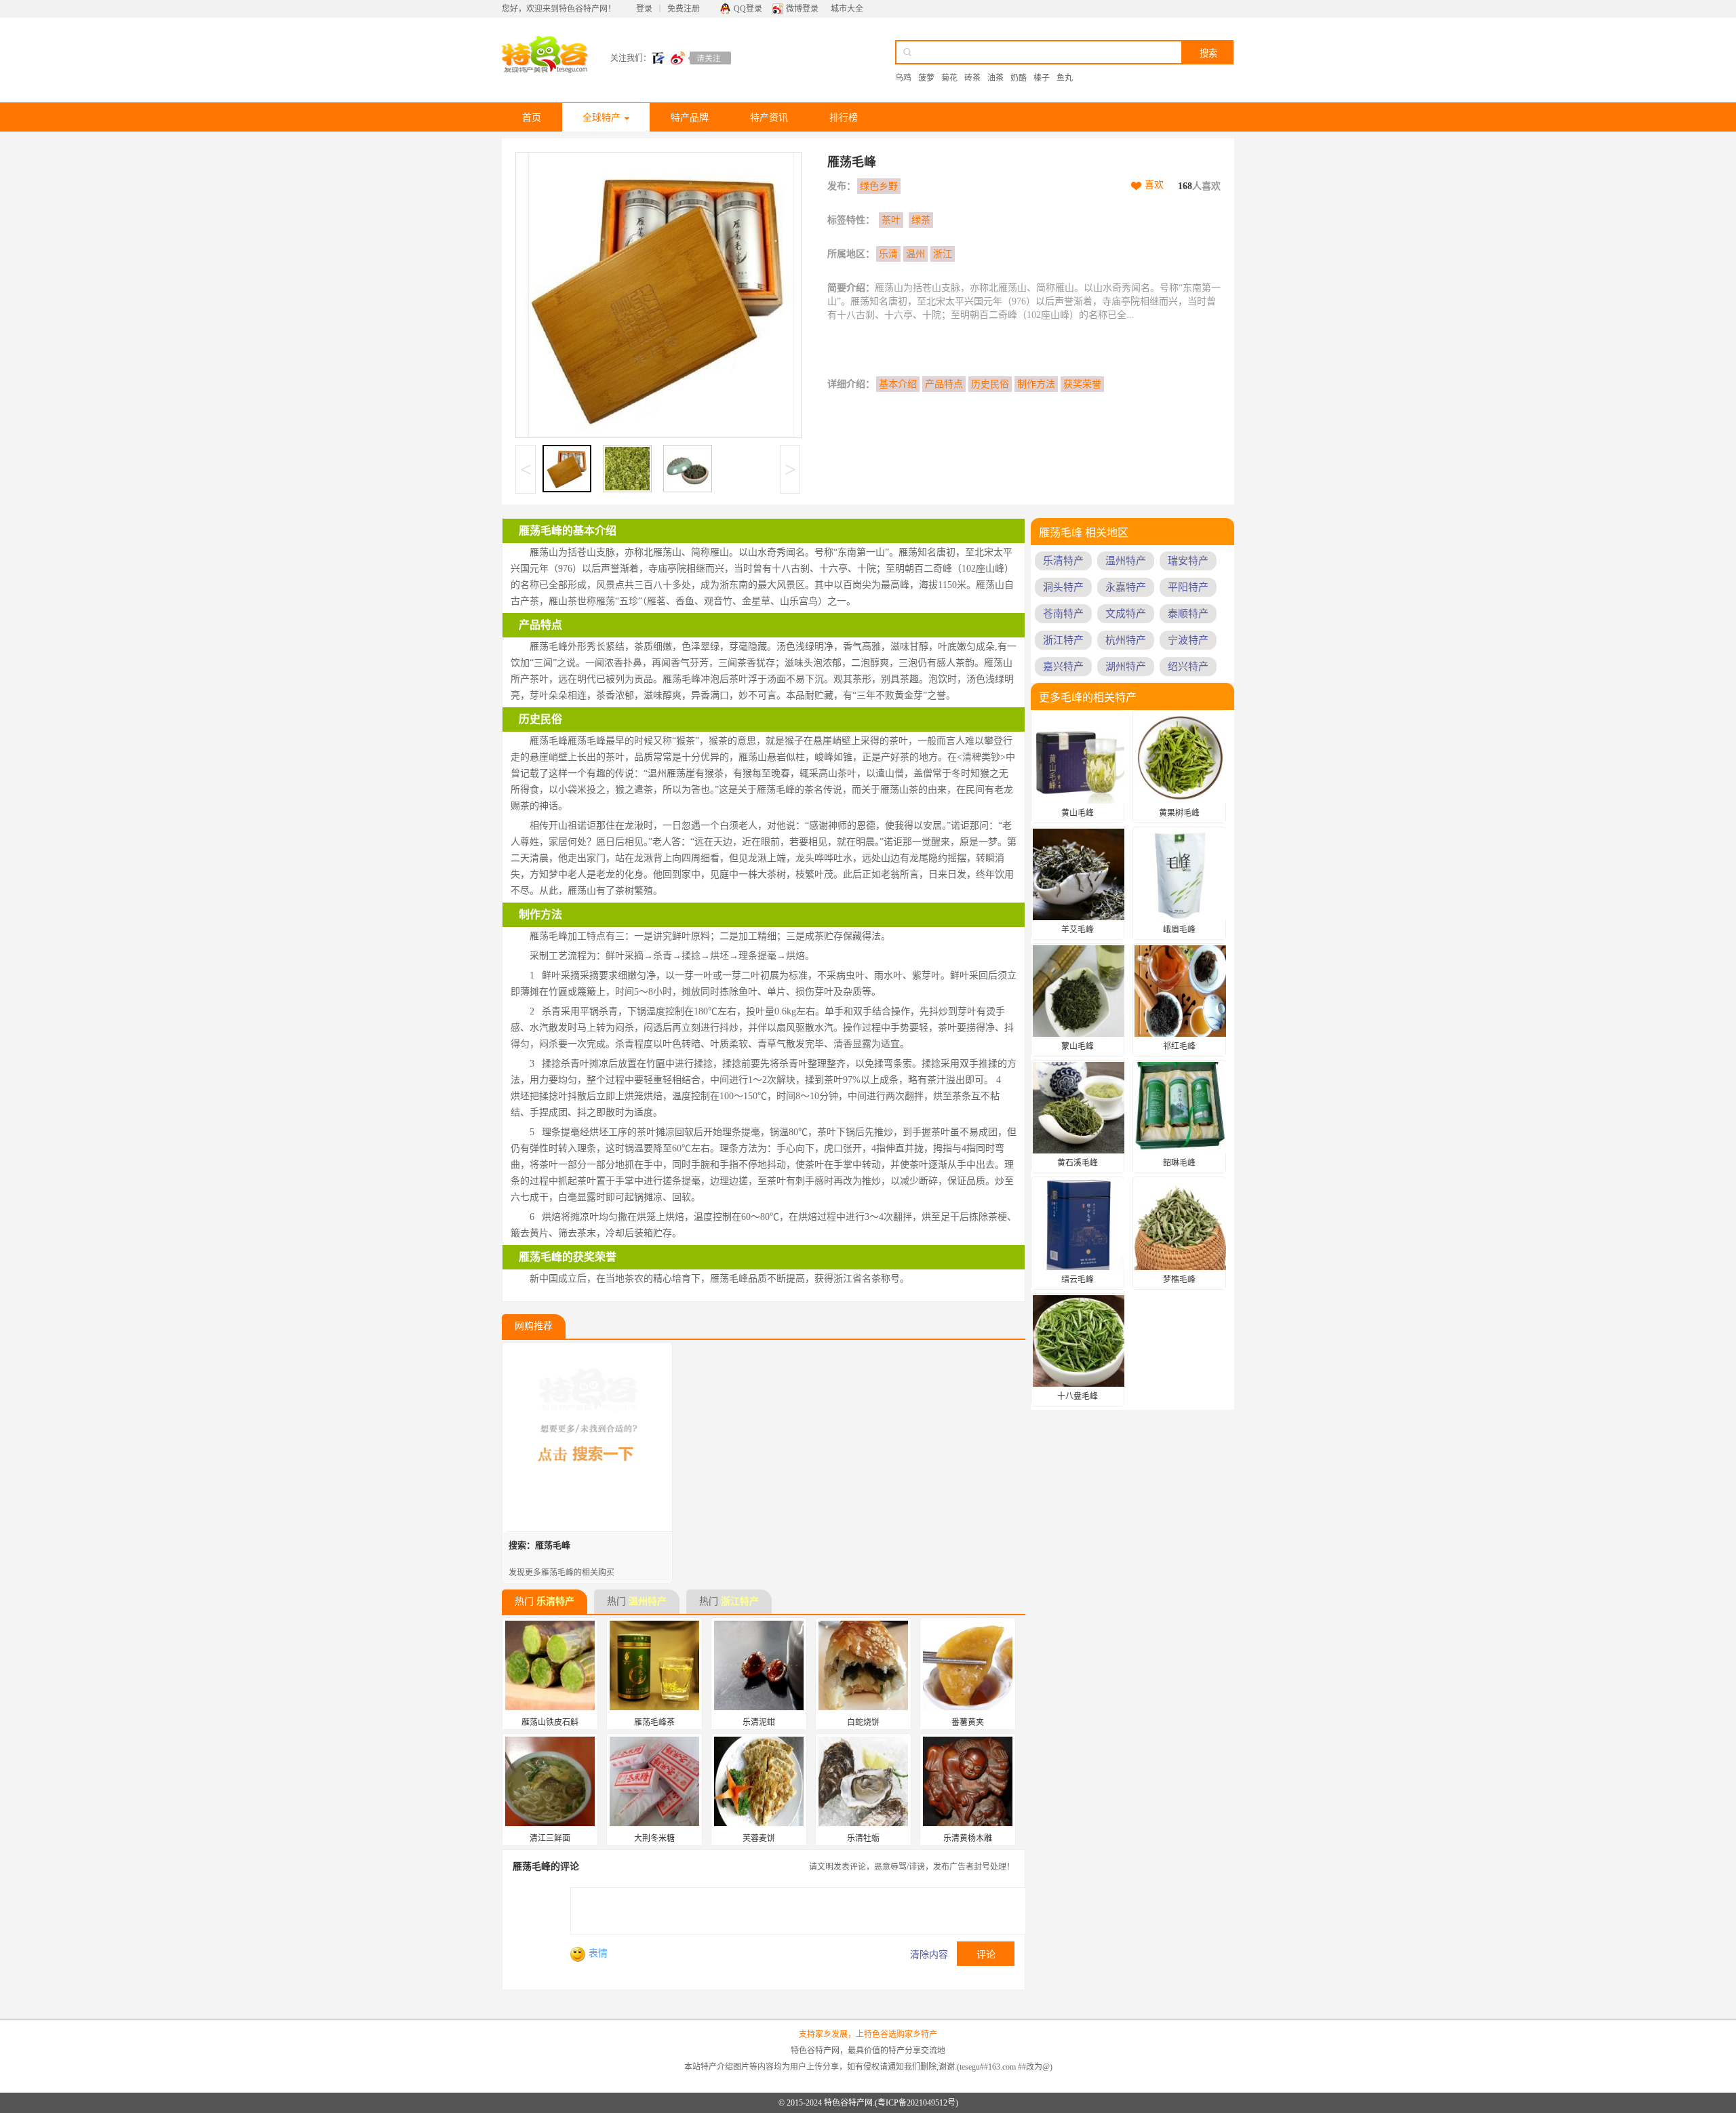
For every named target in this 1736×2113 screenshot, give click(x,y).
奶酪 (1019, 78)
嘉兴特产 (1063, 667)
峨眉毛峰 (1179, 930)
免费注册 (684, 9)
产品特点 (944, 384)
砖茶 (972, 78)
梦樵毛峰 (1179, 1280)
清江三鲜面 (550, 1838)
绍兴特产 (1188, 667)
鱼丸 (1065, 78)
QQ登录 (748, 9)
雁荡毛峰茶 (654, 1722)
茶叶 (891, 220)
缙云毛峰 (1078, 1280)
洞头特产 (1063, 587)
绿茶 (921, 220)
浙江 (943, 254)
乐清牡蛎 (863, 1838)
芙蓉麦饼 (759, 1838)
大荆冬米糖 (654, 1838)
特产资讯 (769, 118)
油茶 (995, 78)
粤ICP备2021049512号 (916, 2103)
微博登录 (802, 9)
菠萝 (926, 78)
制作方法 (1036, 384)
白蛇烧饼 (863, 1722)
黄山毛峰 (1078, 813)
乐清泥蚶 (759, 1722)
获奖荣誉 (1082, 384)
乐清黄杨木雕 (968, 1838)
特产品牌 (690, 118)
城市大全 (847, 9)
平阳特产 (1188, 587)
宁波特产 (1188, 640)
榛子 (1042, 78)
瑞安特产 (1188, 561)
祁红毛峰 (1179, 1046)
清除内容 (929, 1955)
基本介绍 (898, 384)
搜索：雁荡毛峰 (539, 1545)
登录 (644, 9)
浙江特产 (740, 1601)
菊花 (949, 78)
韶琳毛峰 (1179, 1163)
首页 (532, 118)
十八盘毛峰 (1078, 1396)
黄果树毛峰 (1179, 813)
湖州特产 (1126, 667)
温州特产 (648, 1601)
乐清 (888, 254)
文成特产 (1126, 614)
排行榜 (844, 118)
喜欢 (1154, 185)
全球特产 (601, 118)
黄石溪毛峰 (1078, 1163)
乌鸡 (903, 78)
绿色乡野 (879, 186)
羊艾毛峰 (1078, 930)
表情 (598, 1953)
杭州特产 (1126, 640)
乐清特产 (555, 1601)
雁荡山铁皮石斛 (550, 1722)
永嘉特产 (1126, 587)
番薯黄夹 (968, 1722)
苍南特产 (1063, 614)
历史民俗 (990, 384)
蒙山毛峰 (1078, 1046)
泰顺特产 (1188, 614)
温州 (915, 254)
